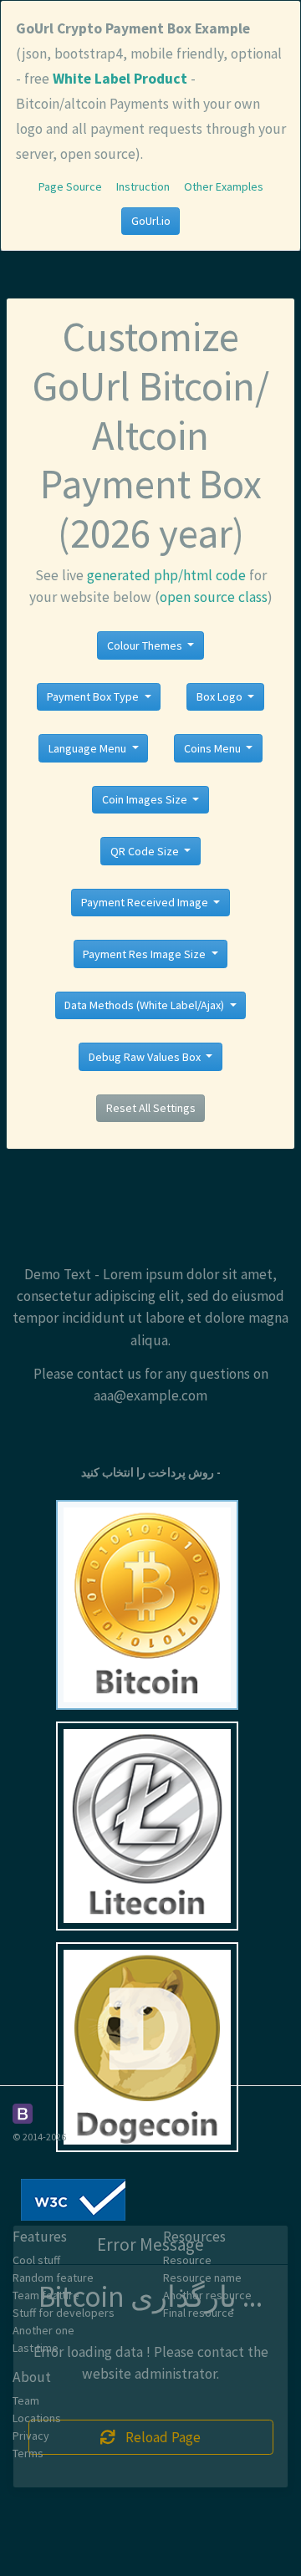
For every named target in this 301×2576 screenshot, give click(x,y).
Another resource (207, 2295)
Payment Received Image (146, 902)
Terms (28, 2453)
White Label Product (120, 79)
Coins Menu (214, 748)
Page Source (70, 186)
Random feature (53, 2278)
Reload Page (158, 2437)
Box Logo (221, 696)
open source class (214, 597)
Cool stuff (36, 2260)
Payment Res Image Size (145, 954)
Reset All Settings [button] (151, 1108)
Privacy (31, 2436)
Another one (43, 2330)
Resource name (202, 2278)
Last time (36, 2348)
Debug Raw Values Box (146, 1057)
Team (26, 2400)
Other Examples (224, 186)
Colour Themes (146, 645)
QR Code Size (146, 851)
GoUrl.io (151, 221)
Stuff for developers (64, 2313)
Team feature (46, 2295)
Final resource (199, 2313)
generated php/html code (166, 575)
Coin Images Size (146, 799)
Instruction (143, 186)
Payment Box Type (94, 696)
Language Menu (89, 748)
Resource (187, 2260)
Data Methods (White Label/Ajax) (145, 1005)
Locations (37, 2418)
